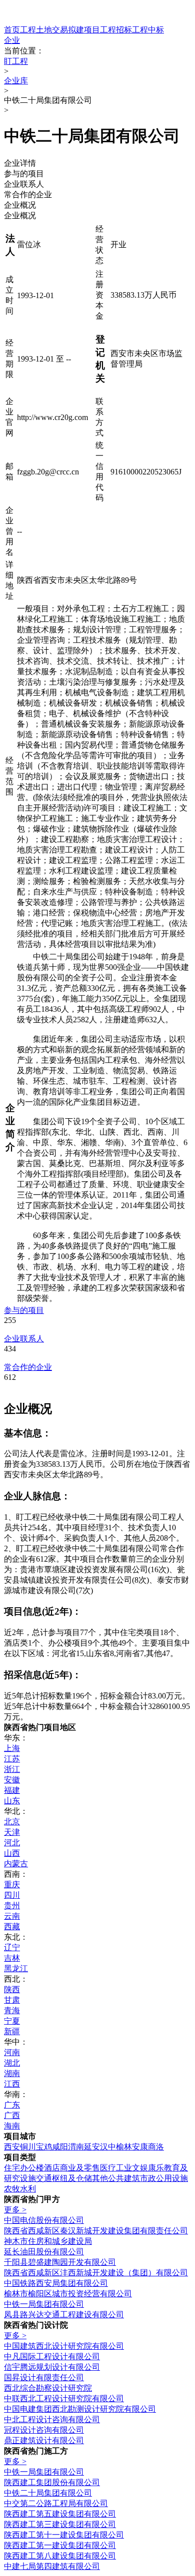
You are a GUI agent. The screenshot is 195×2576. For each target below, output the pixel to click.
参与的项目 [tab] (24, 174)
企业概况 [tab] (20, 205)
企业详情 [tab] (20, 163)
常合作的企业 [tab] (28, 195)
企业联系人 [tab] (24, 184)
